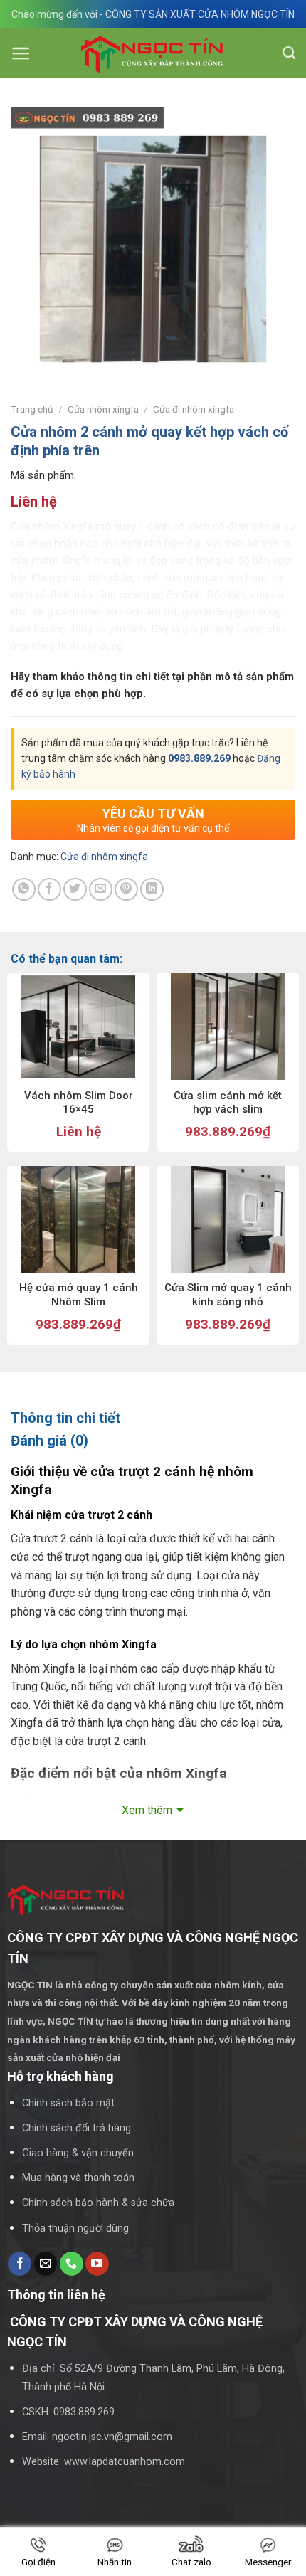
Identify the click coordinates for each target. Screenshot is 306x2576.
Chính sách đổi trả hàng (76, 2128)
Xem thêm (147, 1810)
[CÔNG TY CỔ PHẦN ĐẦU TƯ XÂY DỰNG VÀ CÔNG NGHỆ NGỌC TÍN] (153, 54)
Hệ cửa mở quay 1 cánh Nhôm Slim (79, 1295)
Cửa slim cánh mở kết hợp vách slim (228, 1103)
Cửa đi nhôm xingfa (194, 409)
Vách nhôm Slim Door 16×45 (79, 1103)
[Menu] (21, 53)
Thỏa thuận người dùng (75, 2228)
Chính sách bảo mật (68, 2103)
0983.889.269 (199, 758)
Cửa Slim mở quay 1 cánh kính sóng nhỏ (228, 1295)
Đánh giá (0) (49, 1441)
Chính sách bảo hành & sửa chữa (98, 2203)
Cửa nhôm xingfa (103, 409)
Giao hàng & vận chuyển (78, 2153)
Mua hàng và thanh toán (78, 2178)
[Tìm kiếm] (289, 53)
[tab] (153, 1418)
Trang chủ (32, 409)
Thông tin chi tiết (65, 1418)
